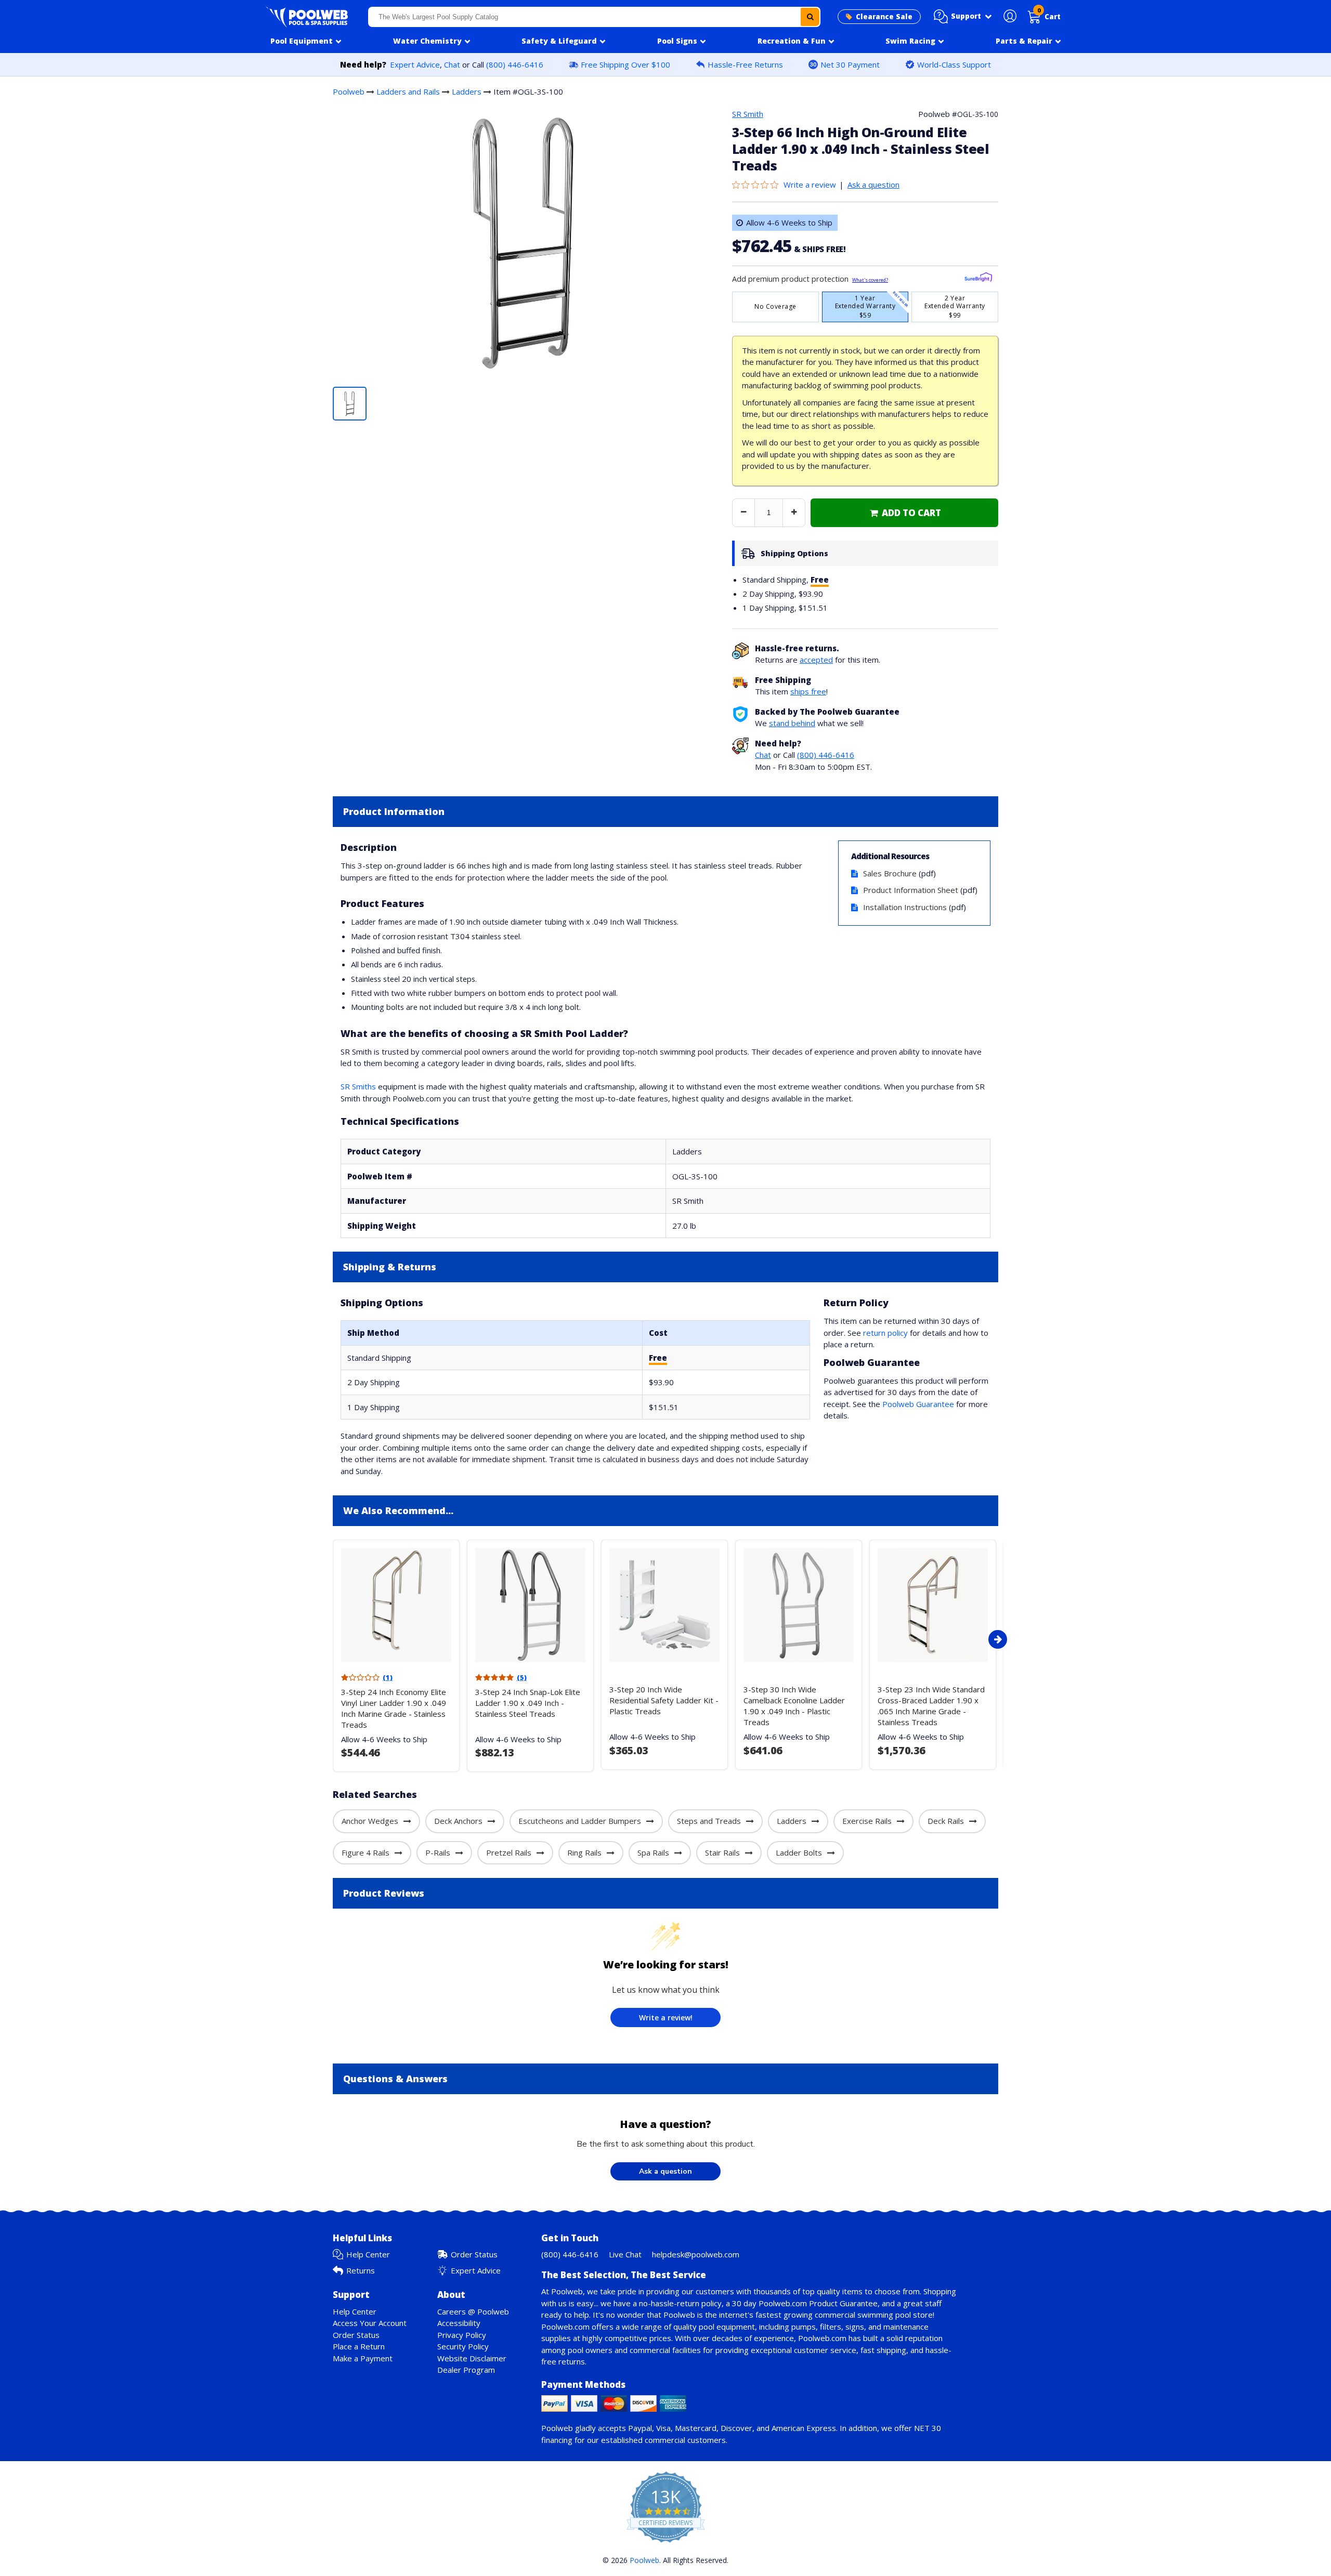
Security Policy (463, 2346)
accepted (816, 660)
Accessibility (459, 2323)
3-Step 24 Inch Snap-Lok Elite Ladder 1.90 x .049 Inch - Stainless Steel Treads (528, 1703)
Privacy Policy (462, 2335)
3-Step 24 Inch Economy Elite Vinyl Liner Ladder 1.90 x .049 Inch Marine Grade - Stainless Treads (394, 1708)
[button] (963, 17)
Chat (452, 64)
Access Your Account (370, 2323)
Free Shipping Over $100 (625, 64)
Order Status (474, 2254)
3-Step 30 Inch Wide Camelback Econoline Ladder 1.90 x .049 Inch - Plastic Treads (794, 1706)
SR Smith (748, 114)
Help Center (368, 2254)
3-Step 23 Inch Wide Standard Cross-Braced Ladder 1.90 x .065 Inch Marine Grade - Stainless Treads (931, 1706)
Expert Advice (415, 64)
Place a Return (359, 2346)
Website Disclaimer (472, 2358)
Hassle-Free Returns (745, 64)
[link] (904, 513)
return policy (885, 1333)
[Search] (810, 17)
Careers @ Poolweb (473, 2311)
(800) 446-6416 (515, 64)
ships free (808, 691)
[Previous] (330, 1639)
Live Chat (625, 2254)
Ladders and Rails (408, 91)
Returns (361, 2270)
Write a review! (666, 2018)
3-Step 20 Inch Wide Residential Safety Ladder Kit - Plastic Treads (664, 1700)
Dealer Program (466, 2370)
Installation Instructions (905, 907)
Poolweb (349, 91)
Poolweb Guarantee (918, 1404)
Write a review (810, 185)
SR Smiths (358, 1086)
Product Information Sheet (911, 890)
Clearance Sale (884, 17)
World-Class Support (954, 64)
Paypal (640, 2428)
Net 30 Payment (850, 64)
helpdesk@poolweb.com (696, 2254)
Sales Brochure (890, 873)
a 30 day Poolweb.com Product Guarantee (802, 2303)
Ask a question (873, 185)
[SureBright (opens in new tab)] (978, 279)
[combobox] (594, 17)
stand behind (792, 723)
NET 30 (928, 2428)
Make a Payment (363, 2358)
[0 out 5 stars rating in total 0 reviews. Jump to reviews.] (758, 185)
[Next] (998, 1639)
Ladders (467, 91)
